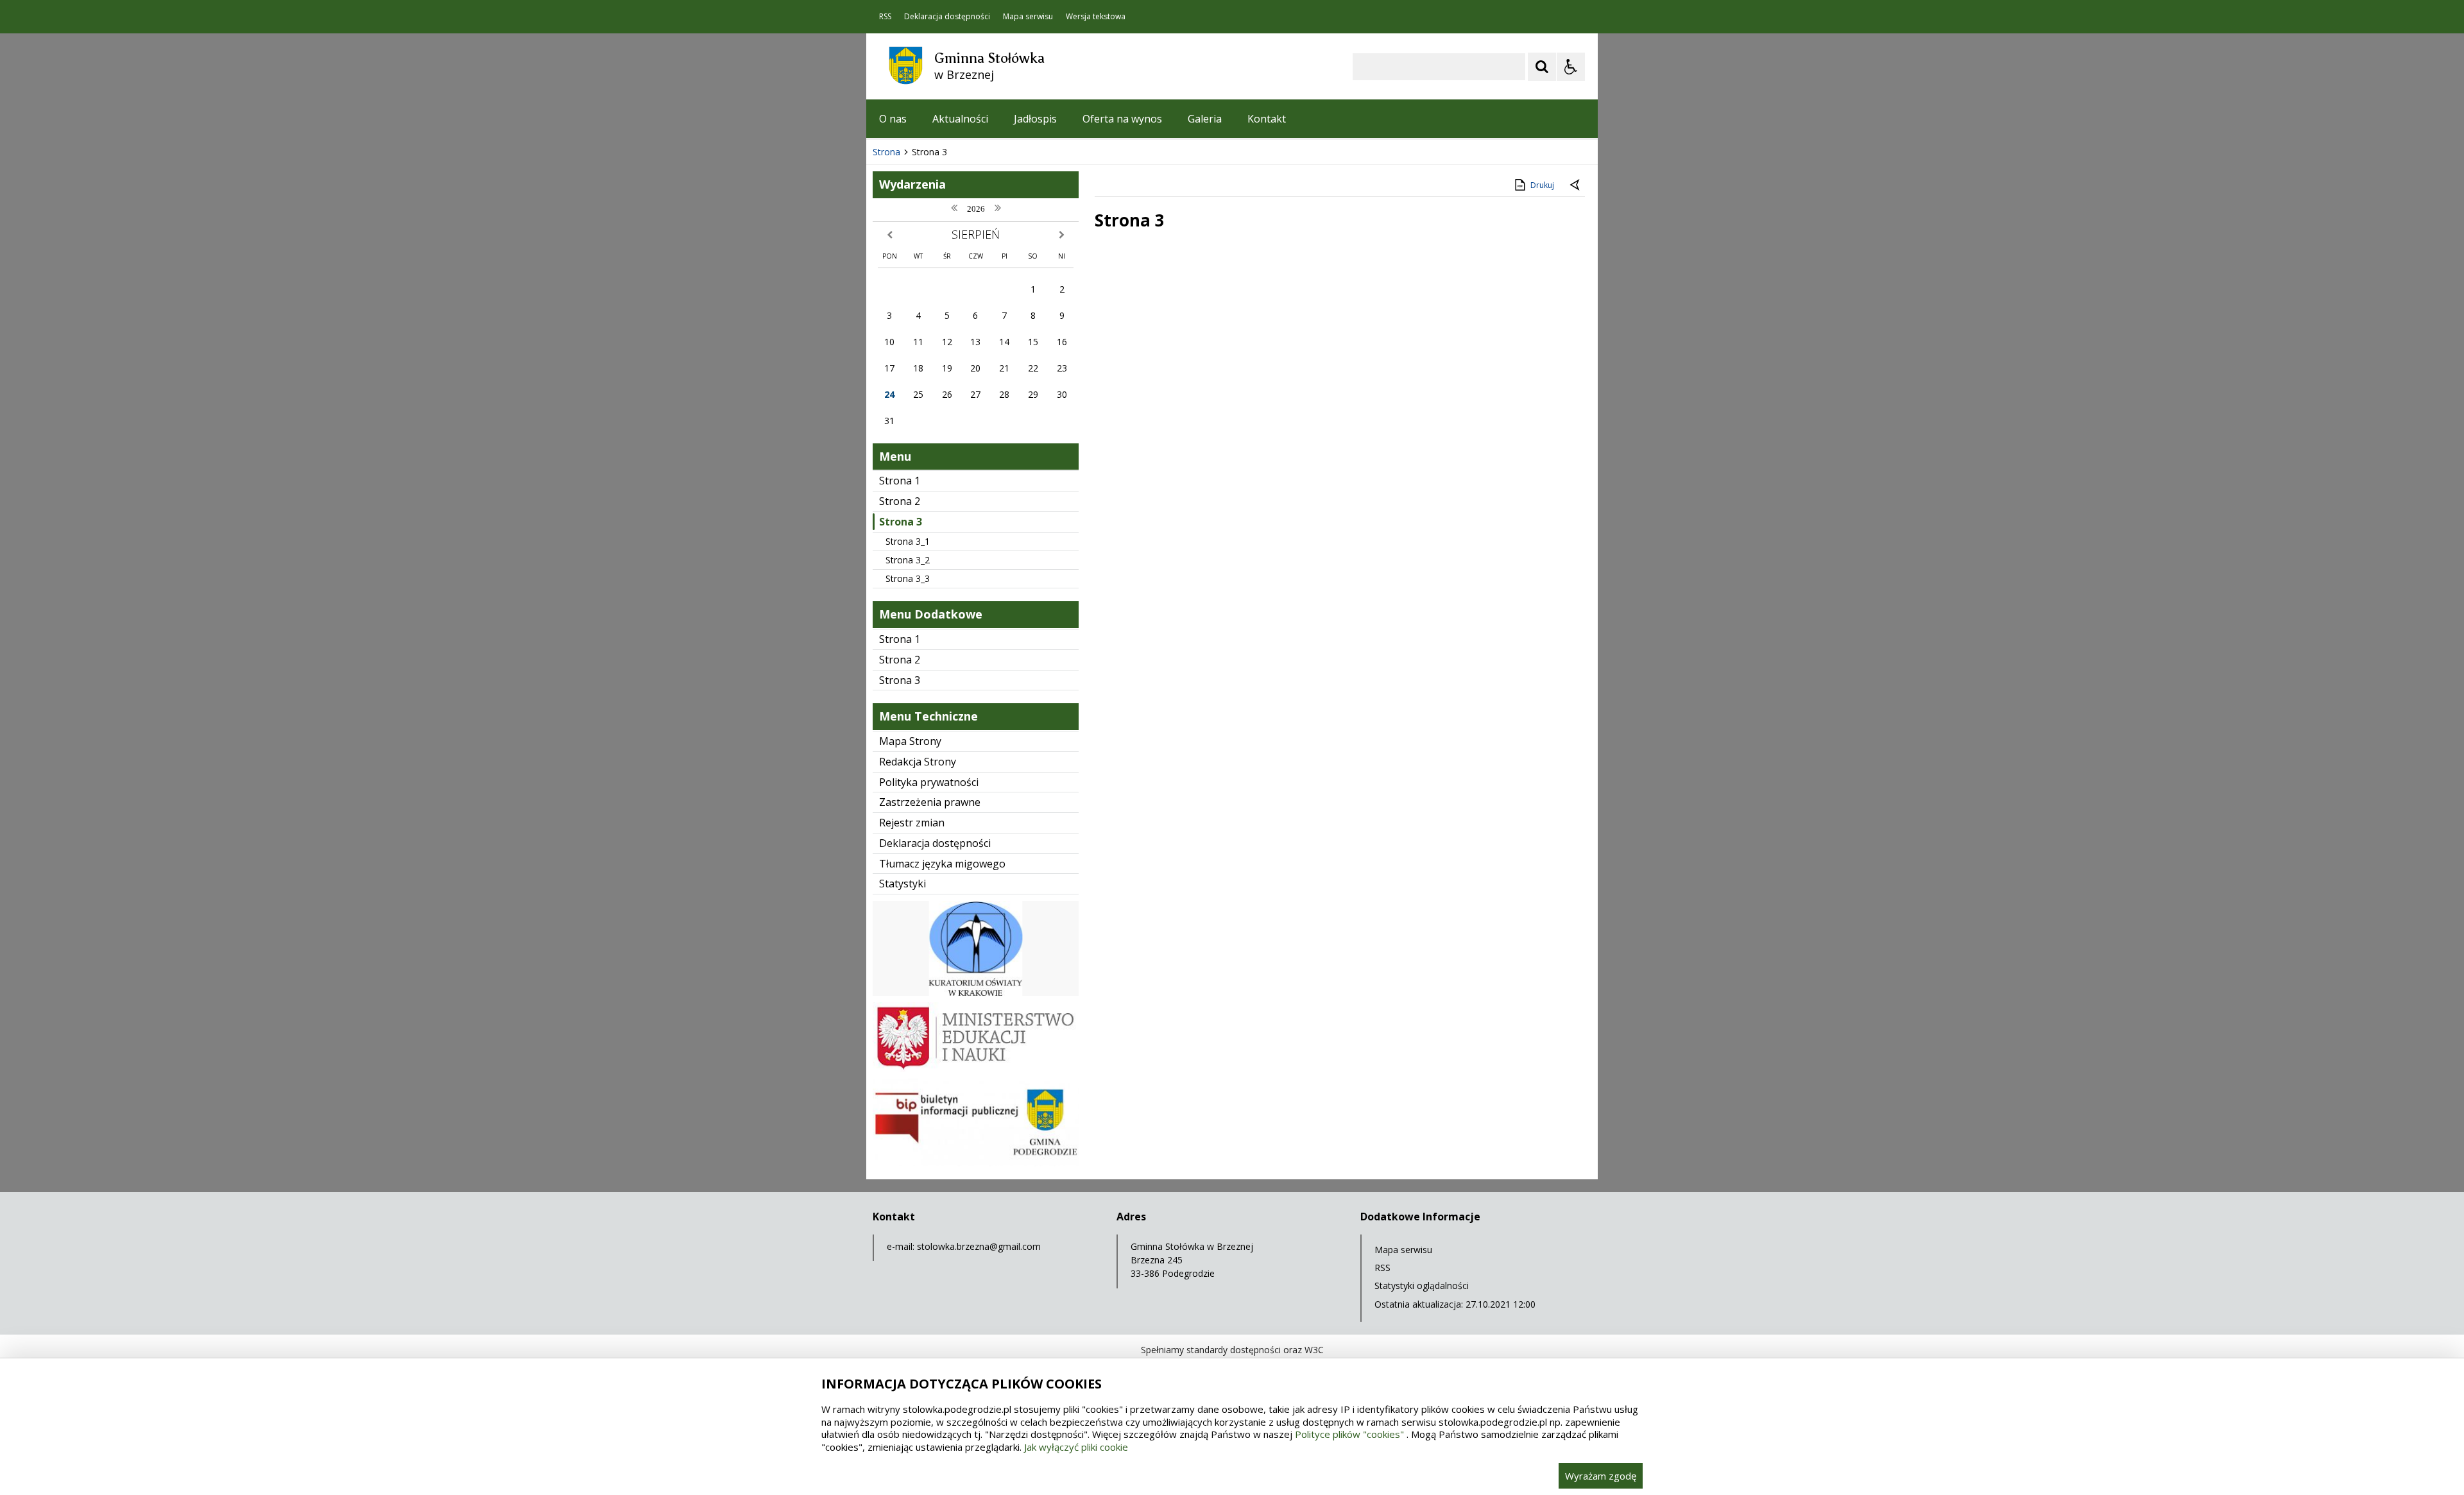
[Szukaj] (1542, 67)
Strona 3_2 (908, 560)
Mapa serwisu (1028, 17)
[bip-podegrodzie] (976, 1163)
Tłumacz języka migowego (942, 864)
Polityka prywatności (929, 782)
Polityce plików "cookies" (1349, 1434)
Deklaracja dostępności (947, 17)
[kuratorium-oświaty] (976, 992)
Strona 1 (900, 481)
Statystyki (903, 884)
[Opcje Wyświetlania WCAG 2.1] (1571, 67)
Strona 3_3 (908, 578)
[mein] (976, 1069)
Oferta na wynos (1122, 119)
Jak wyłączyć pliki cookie (1076, 1447)
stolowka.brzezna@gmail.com (979, 1246)
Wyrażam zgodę (1601, 1476)
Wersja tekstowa (1096, 17)
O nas (893, 119)
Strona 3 (901, 522)
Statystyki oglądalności (1422, 1286)
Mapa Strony (910, 741)
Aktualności (960, 119)
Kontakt (1267, 119)
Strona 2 (900, 501)
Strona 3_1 (908, 541)
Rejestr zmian (912, 823)
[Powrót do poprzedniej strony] (1576, 185)
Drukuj (1542, 185)
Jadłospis (1035, 119)
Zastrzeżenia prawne (930, 802)
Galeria (1205, 119)
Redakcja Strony (918, 762)
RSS (885, 17)
